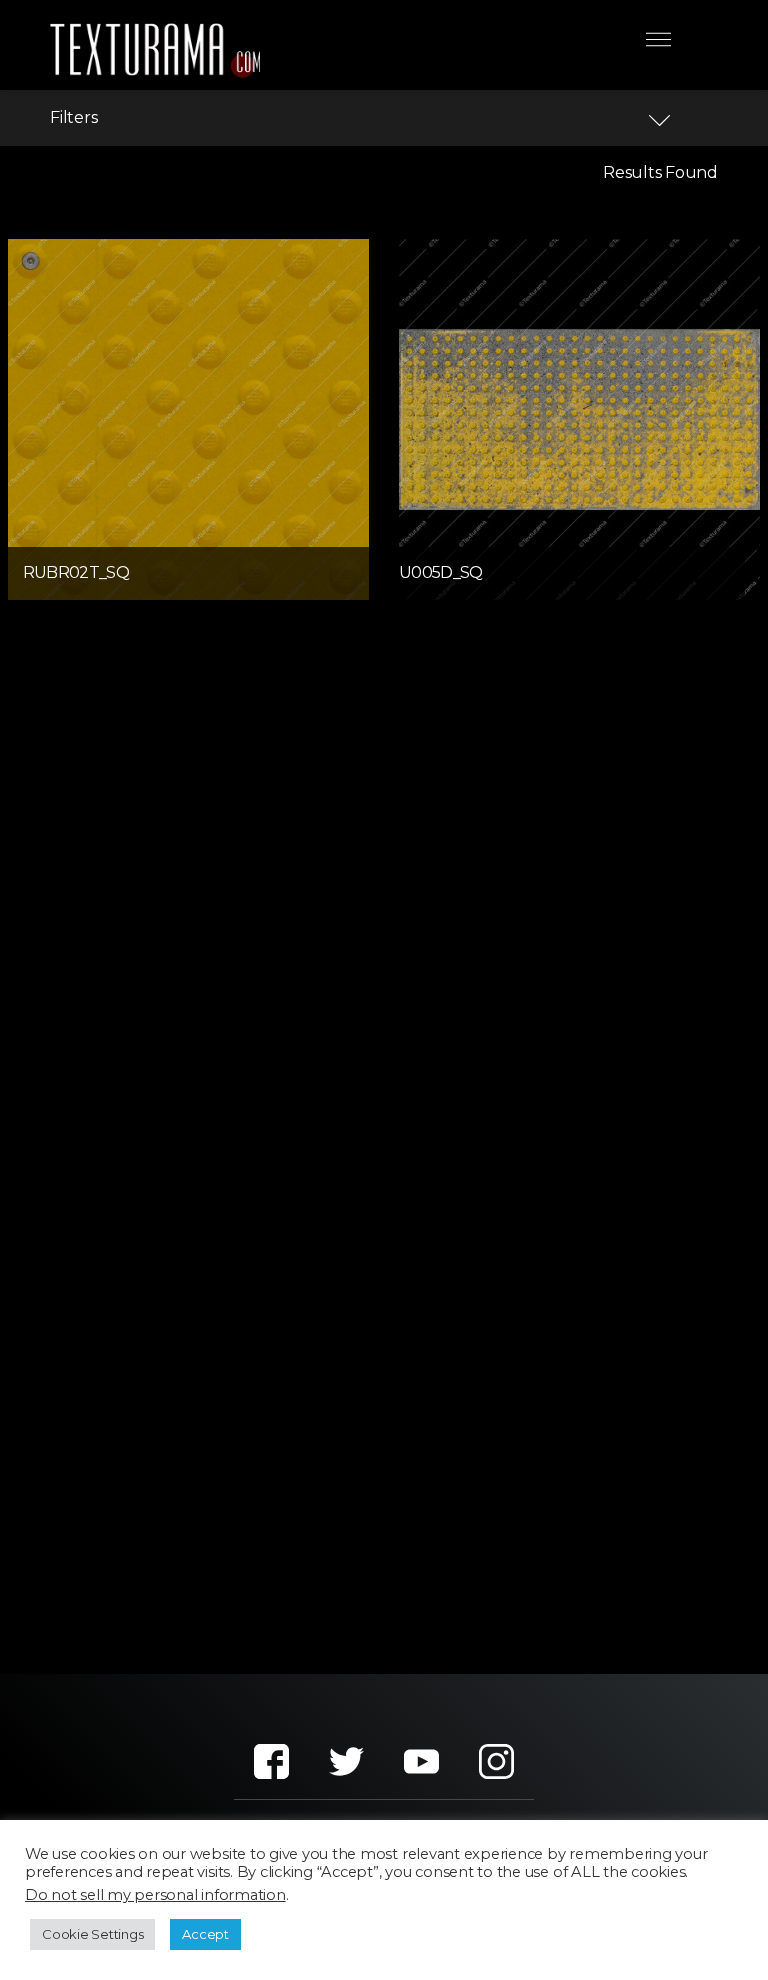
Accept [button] (205, 1934)
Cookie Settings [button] (92, 1934)
